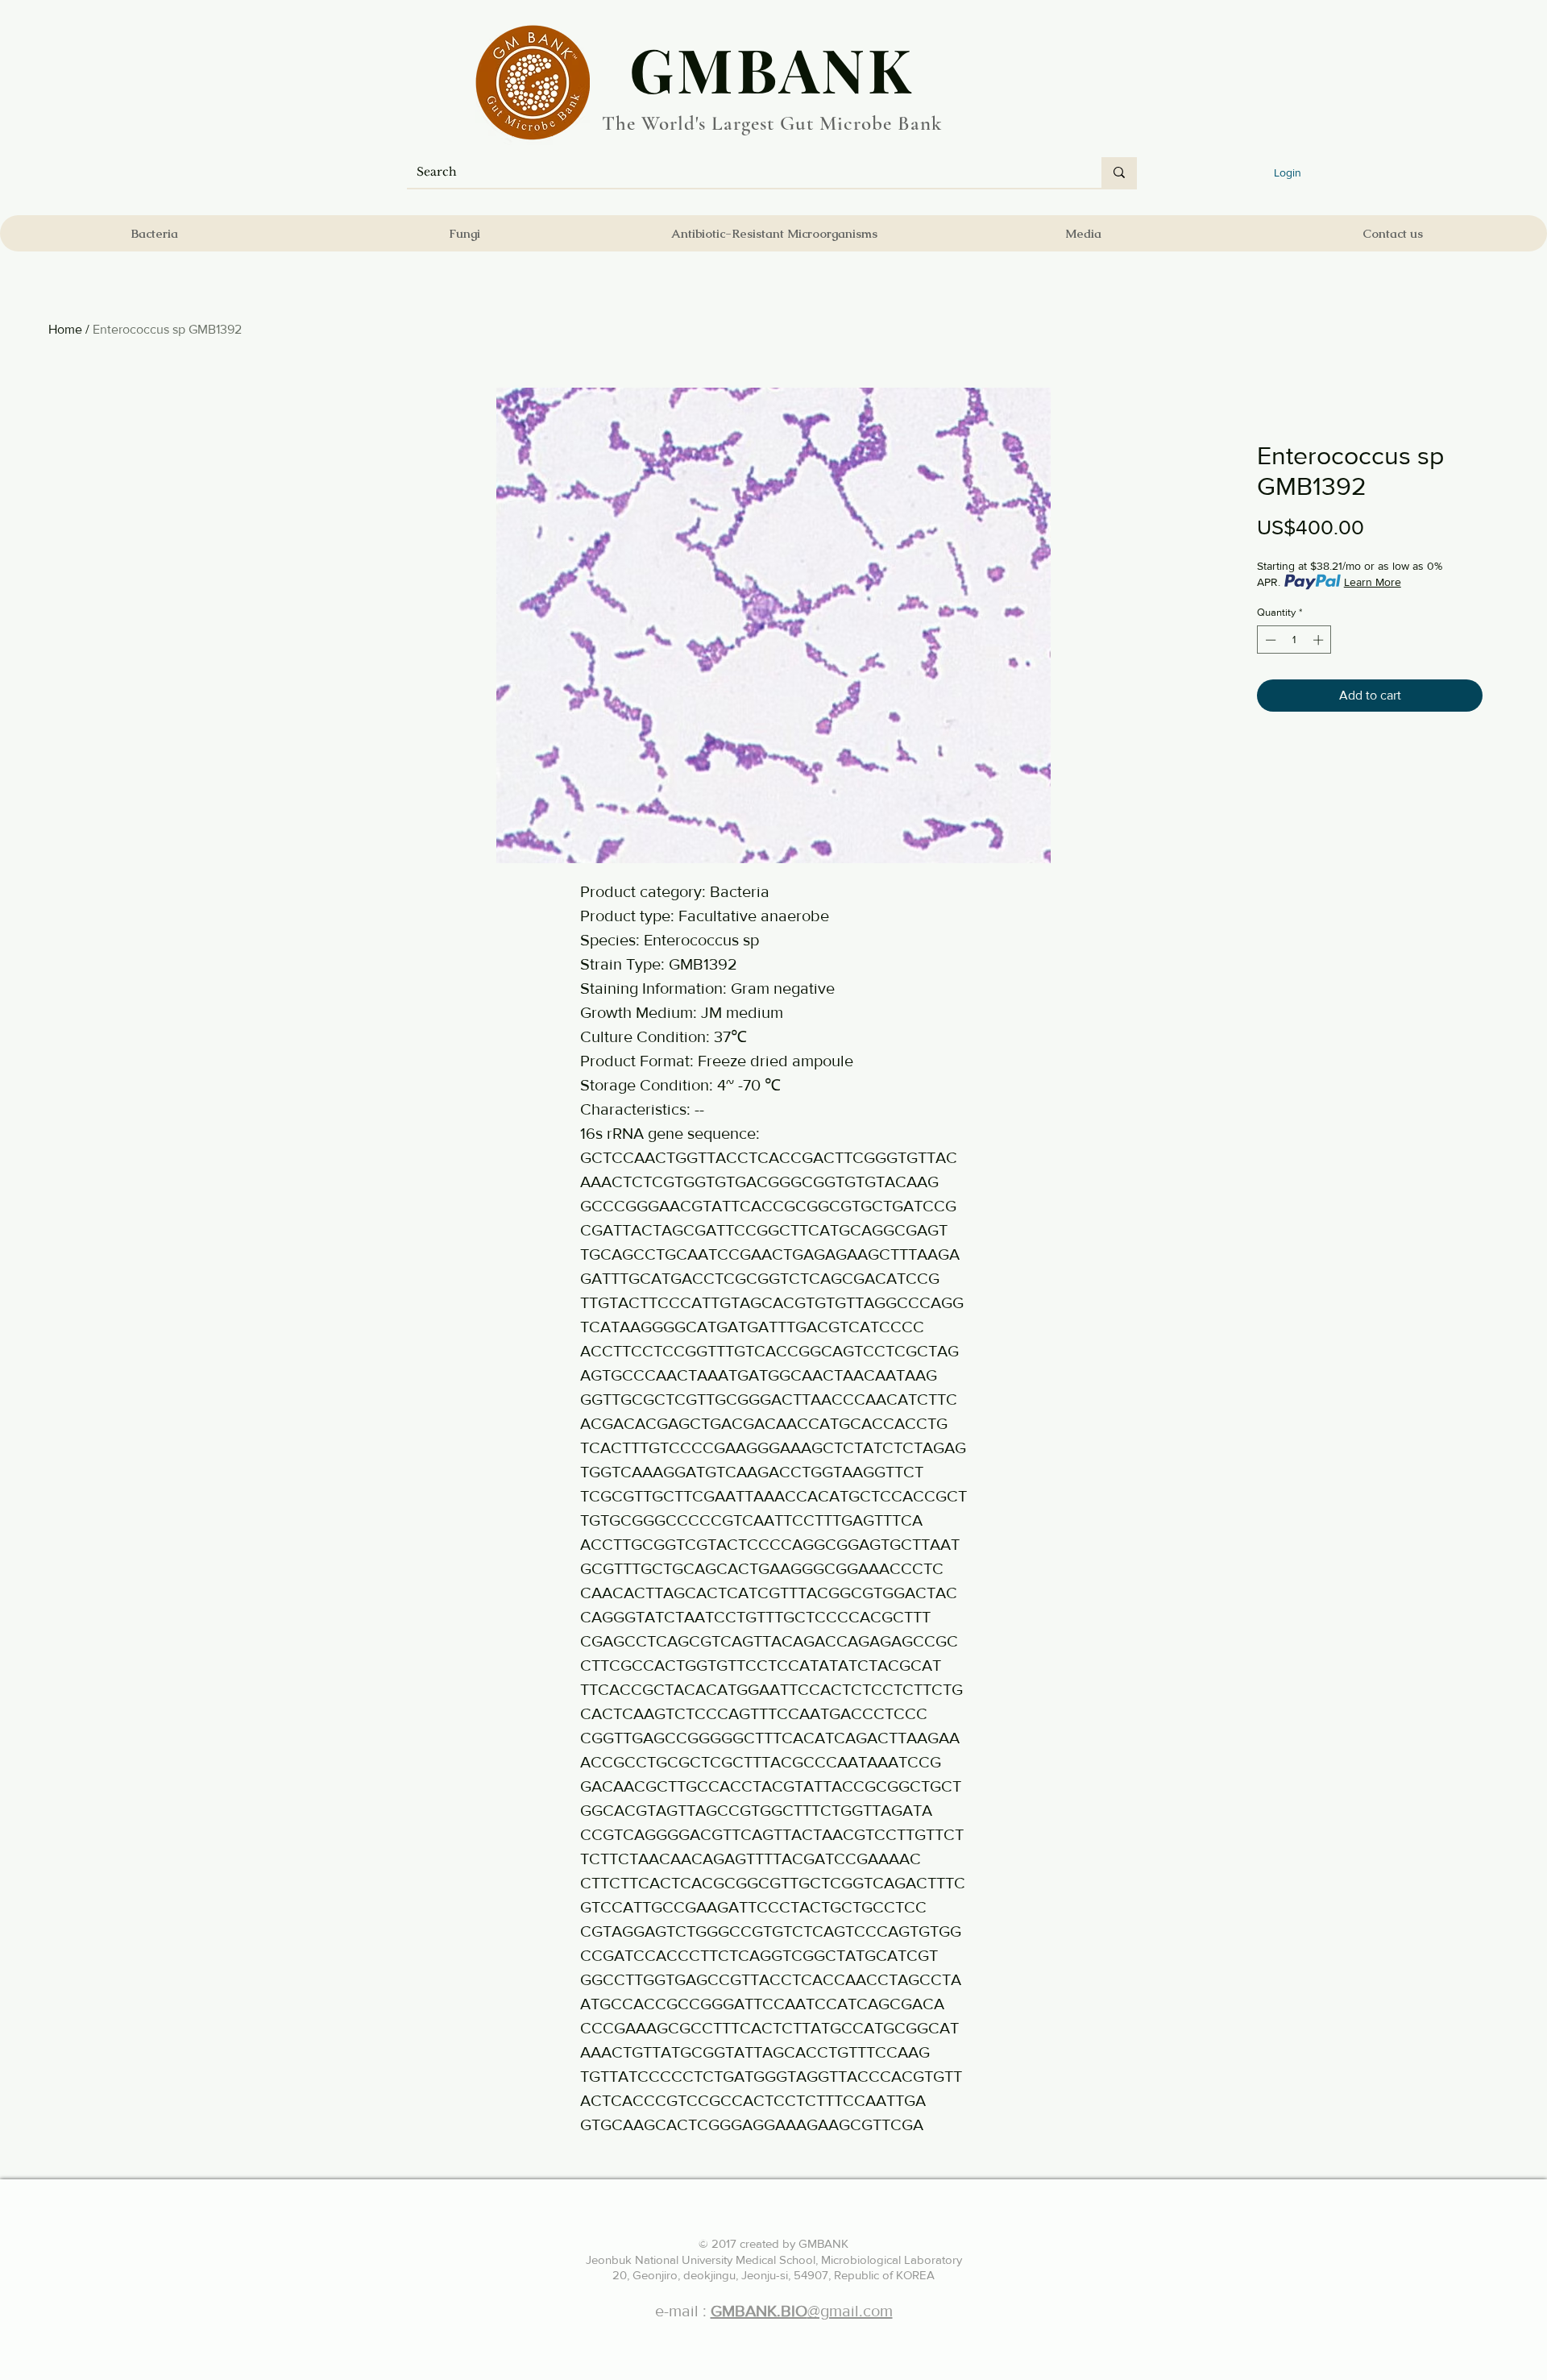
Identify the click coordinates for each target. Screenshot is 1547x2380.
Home (65, 329)
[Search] (1119, 172)
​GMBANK (772, 69)
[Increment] (1320, 640)
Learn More (1373, 582)
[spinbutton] (1294, 640)
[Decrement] (1269, 640)
